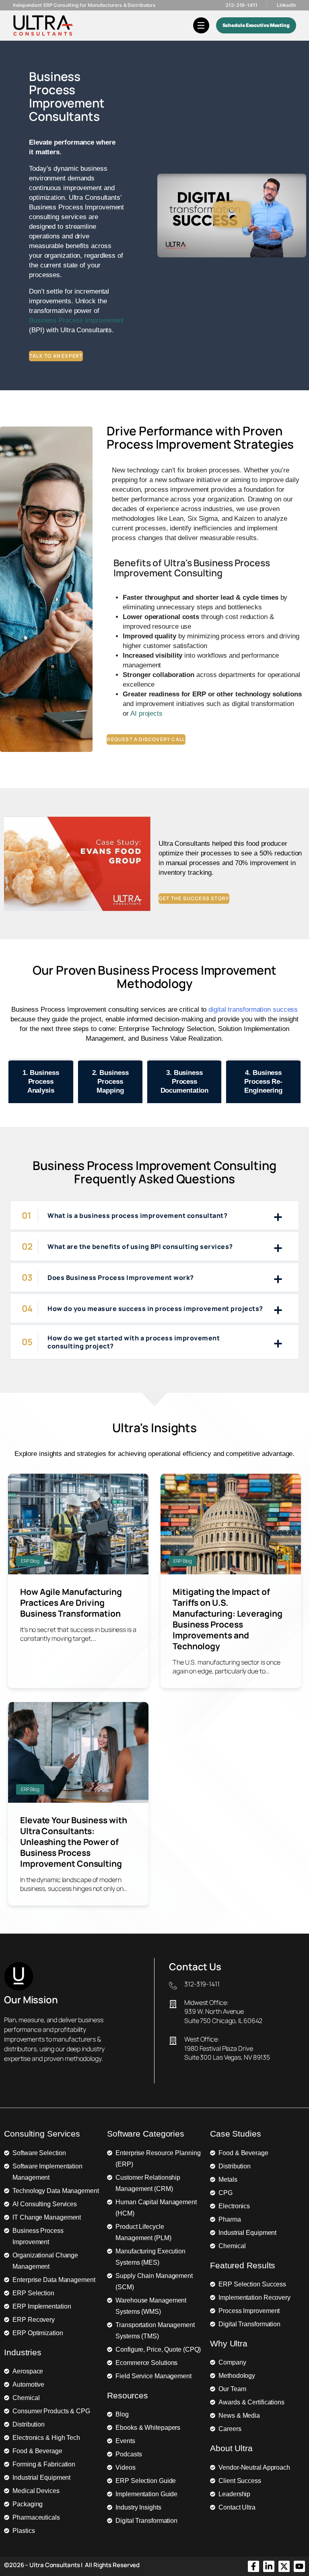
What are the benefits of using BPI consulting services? (140, 1247)
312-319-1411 (241, 5)
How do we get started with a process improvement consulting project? (134, 1342)
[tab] (41, 1081)
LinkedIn (286, 5)
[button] (232, 215)
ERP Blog (30, 1561)
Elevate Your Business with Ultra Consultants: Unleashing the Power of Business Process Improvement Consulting (73, 1842)
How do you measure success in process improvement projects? (155, 1309)
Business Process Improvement (76, 320)
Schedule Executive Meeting (256, 25)
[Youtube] (299, 2566)
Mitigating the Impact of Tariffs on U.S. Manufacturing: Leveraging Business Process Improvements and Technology (228, 1619)
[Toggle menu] (201, 25)
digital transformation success (253, 1009)
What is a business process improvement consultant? (137, 1216)
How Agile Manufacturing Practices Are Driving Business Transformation (71, 1603)
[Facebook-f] (253, 2566)
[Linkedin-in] (269, 2566)
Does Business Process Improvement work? (121, 1278)
